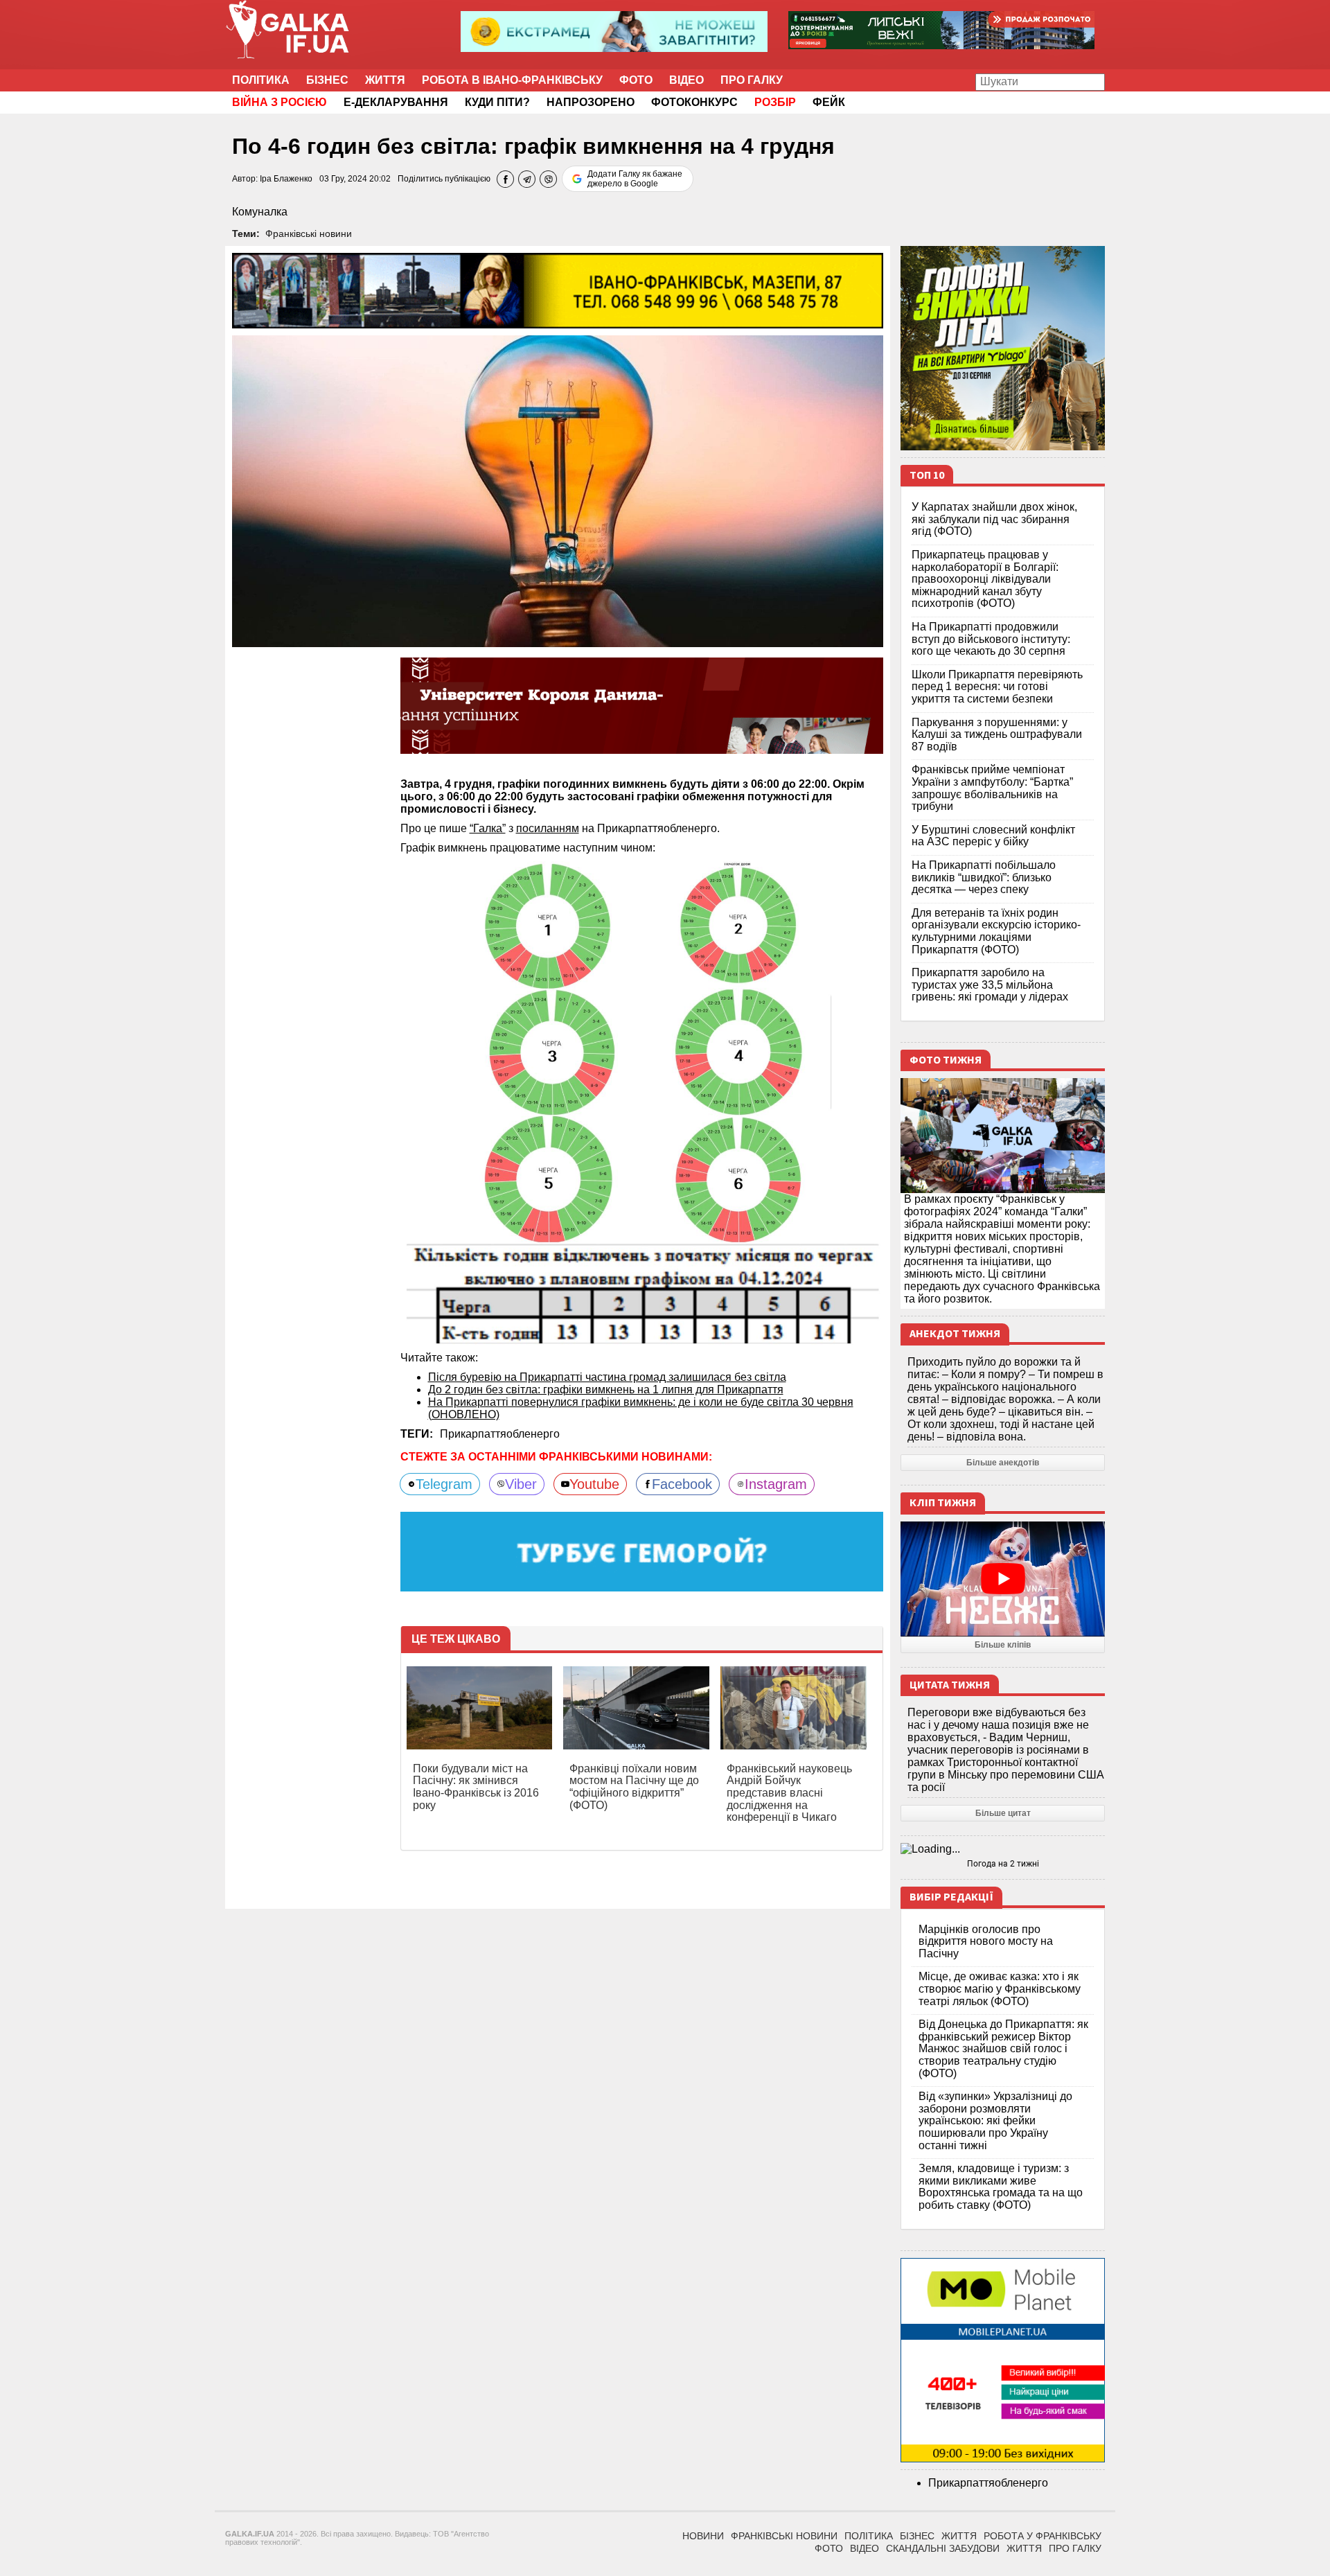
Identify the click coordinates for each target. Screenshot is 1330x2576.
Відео (686, 80)
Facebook (682, 1484)
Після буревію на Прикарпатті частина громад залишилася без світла (607, 1377)
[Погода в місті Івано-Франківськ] (1003, 1849)
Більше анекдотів (1003, 1463)
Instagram (776, 1484)
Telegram (444, 1484)
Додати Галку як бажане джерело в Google (635, 179)
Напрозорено (591, 102)
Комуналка (260, 212)
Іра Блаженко (286, 179)
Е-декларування (396, 102)
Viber (521, 1484)
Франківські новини (309, 233)
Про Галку (752, 80)
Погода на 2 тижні (1003, 1864)
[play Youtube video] (1003, 1579)
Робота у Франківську (1043, 2536)
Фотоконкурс (694, 102)
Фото (636, 80)
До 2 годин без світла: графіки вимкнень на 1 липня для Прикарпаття (606, 1390)
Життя (385, 80)
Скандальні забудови (943, 2548)
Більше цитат (1003, 1813)
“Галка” (488, 828)
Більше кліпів (1003, 1645)
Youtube (594, 1484)
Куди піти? (497, 102)
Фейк (829, 102)
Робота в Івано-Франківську (512, 80)
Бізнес (327, 80)
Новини (703, 2536)
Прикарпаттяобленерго (500, 1434)
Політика (261, 80)
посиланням (548, 828)
